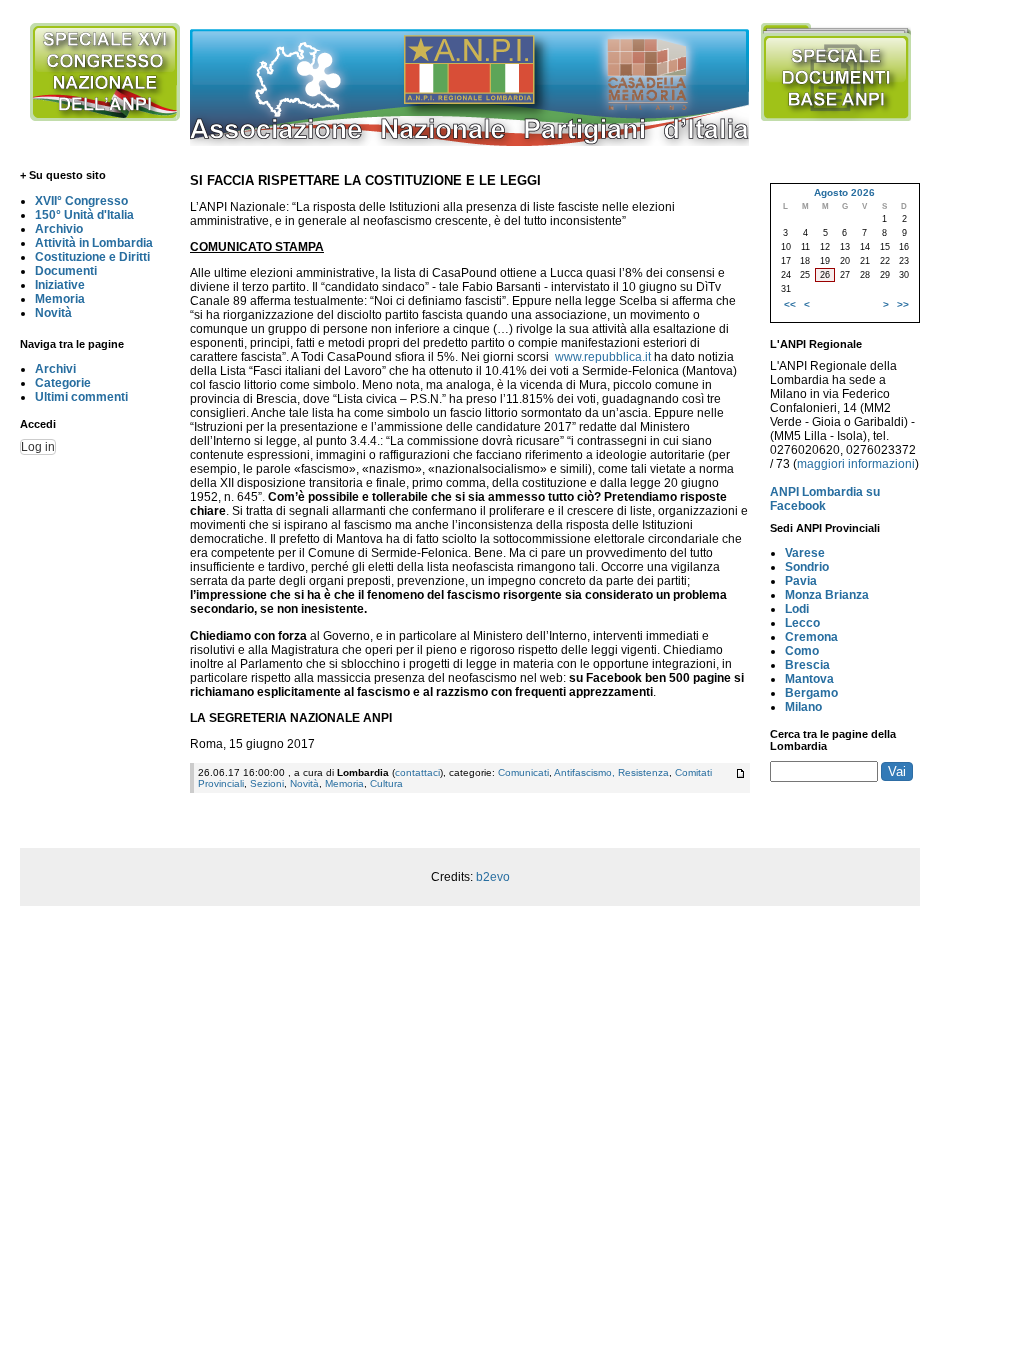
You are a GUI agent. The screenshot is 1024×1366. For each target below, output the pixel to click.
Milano (803, 707)
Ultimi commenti (81, 397)
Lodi (797, 609)
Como (802, 651)
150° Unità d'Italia (84, 215)
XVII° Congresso (81, 201)
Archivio (59, 229)
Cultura (386, 783)
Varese (805, 553)
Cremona (811, 637)
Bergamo (811, 693)
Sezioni (267, 783)
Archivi (55, 369)
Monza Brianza (827, 595)
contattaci (417, 772)
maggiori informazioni (856, 464)
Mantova (809, 679)
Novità (53, 313)
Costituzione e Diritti (92, 257)
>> (903, 304)
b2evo (493, 877)
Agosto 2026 (844, 192)
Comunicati (523, 772)
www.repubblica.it (603, 357)
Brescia (807, 665)
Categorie (63, 383)
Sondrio (807, 567)
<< (790, 304)
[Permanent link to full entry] (740, 773)
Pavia (801, 581)
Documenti (66, 271)
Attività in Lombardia (94, 243)
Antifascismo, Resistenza (611, 772)
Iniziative (60, 285)
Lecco (802, 623)
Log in (38, 447)
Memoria (60, 299)
